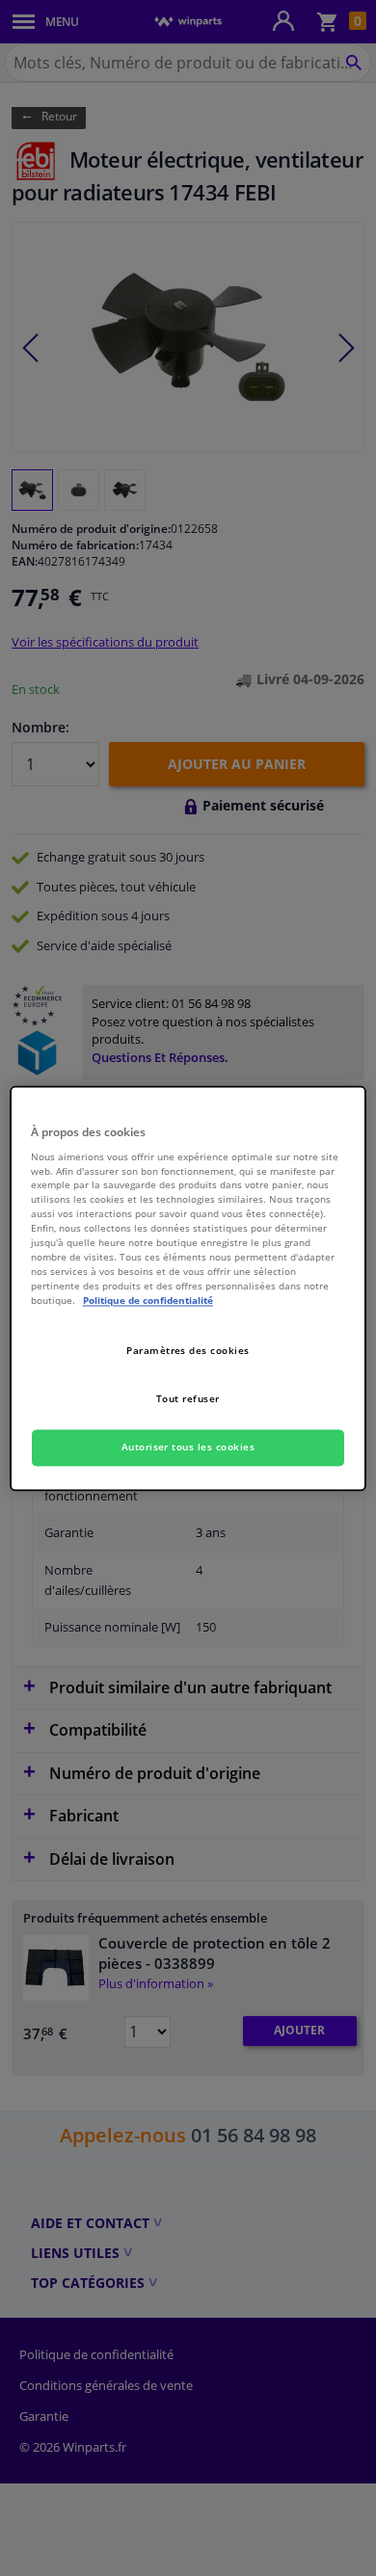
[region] (188, 1288)
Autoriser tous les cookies (188, 1447)
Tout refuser (188, 1398)
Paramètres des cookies (188, 1350)
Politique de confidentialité (148, 1300)
